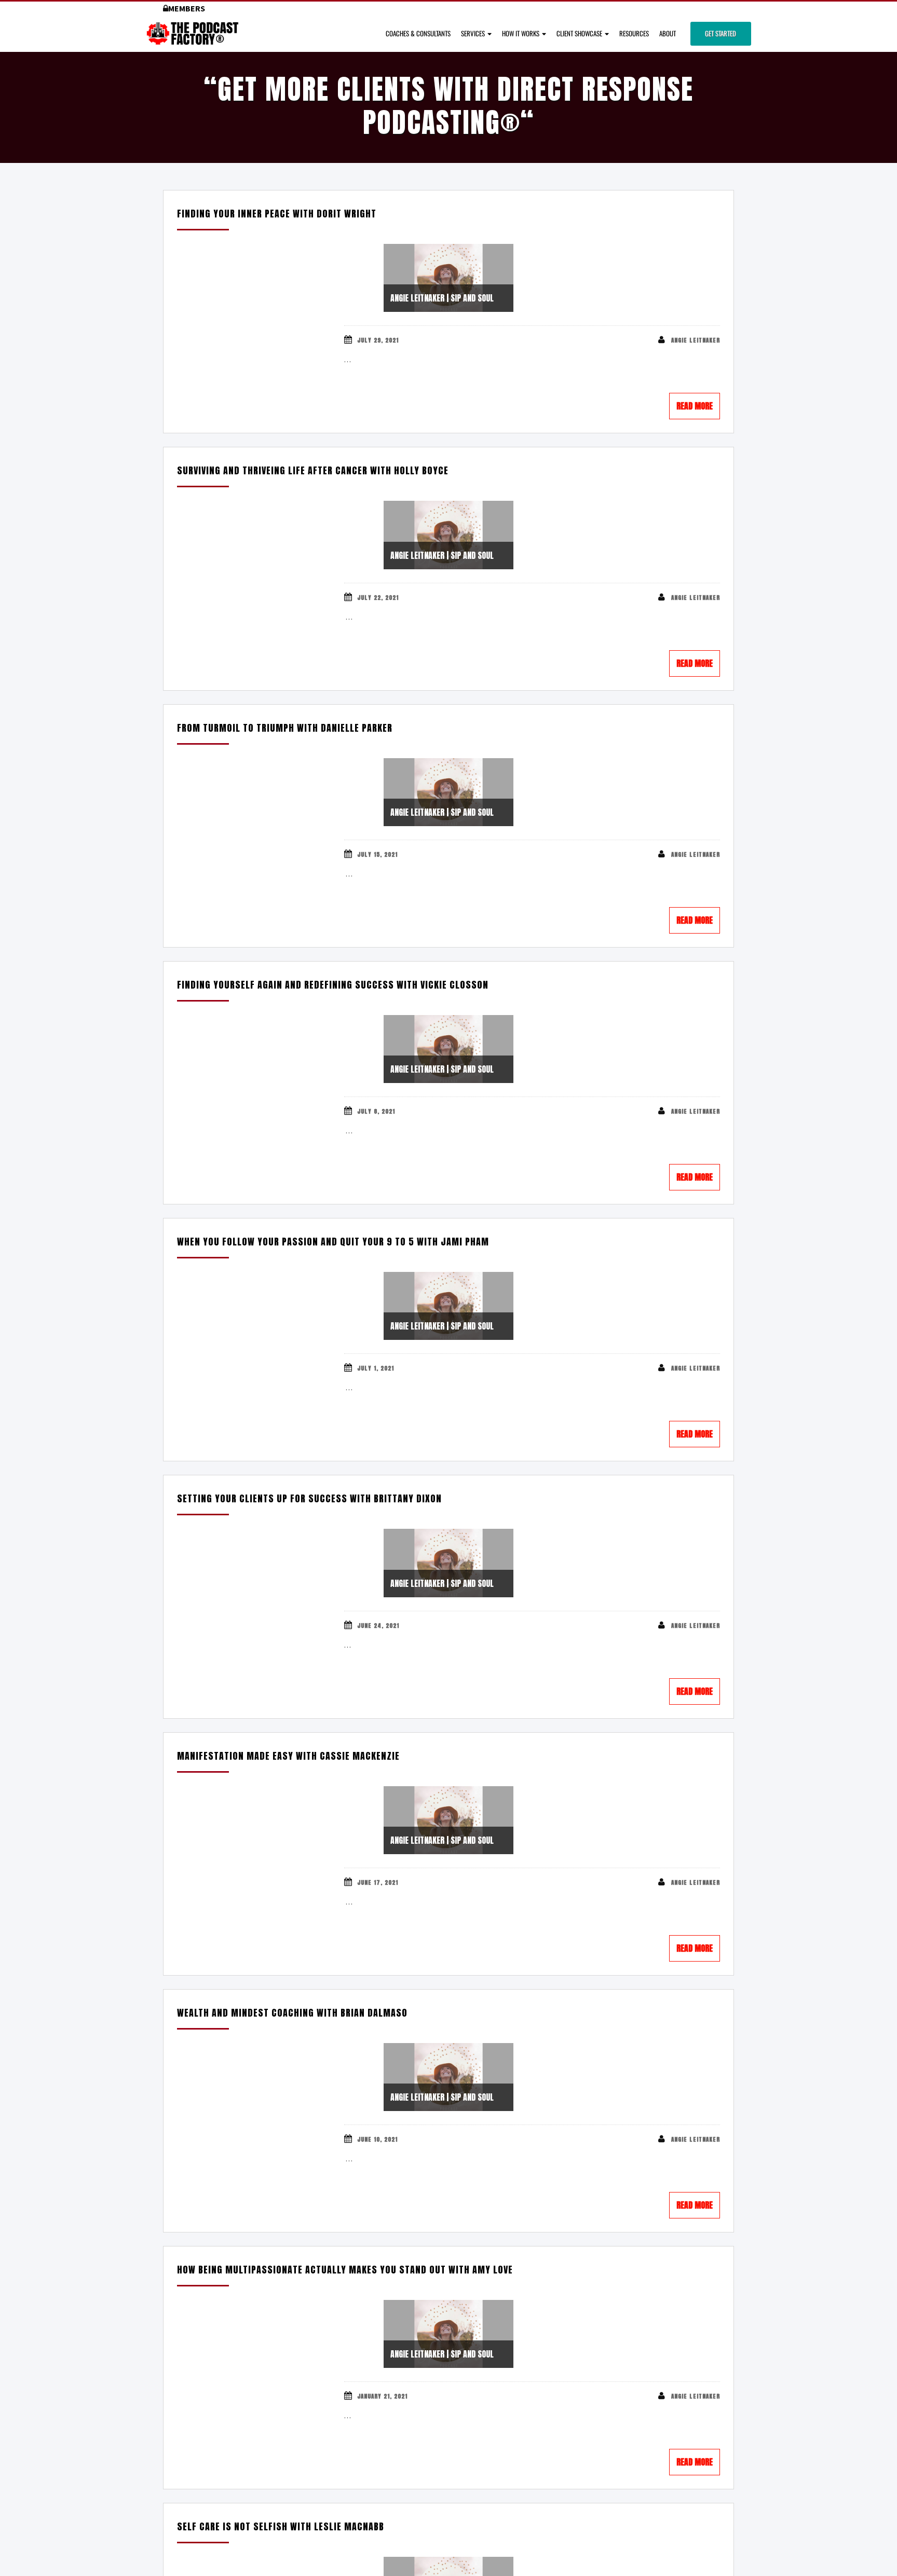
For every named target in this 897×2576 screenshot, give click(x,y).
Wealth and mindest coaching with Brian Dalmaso (292, 2013)
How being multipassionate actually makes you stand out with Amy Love (345, 2270)
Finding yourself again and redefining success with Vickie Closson (333, 985)
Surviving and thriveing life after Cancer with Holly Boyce (313, 470)
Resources (634, 33)
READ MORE (695, 406)
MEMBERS (187, 8)
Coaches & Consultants (418, 33)
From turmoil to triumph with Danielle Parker (285, 728)
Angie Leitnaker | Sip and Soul (442, 298)
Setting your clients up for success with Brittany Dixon (309, 1498)
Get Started (721, 33)
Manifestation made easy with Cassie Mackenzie (288, 1756)
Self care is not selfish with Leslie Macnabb (281, 2526)
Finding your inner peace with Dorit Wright (277, 214)
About (668, 33)
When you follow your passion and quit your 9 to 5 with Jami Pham (333, 1242)
